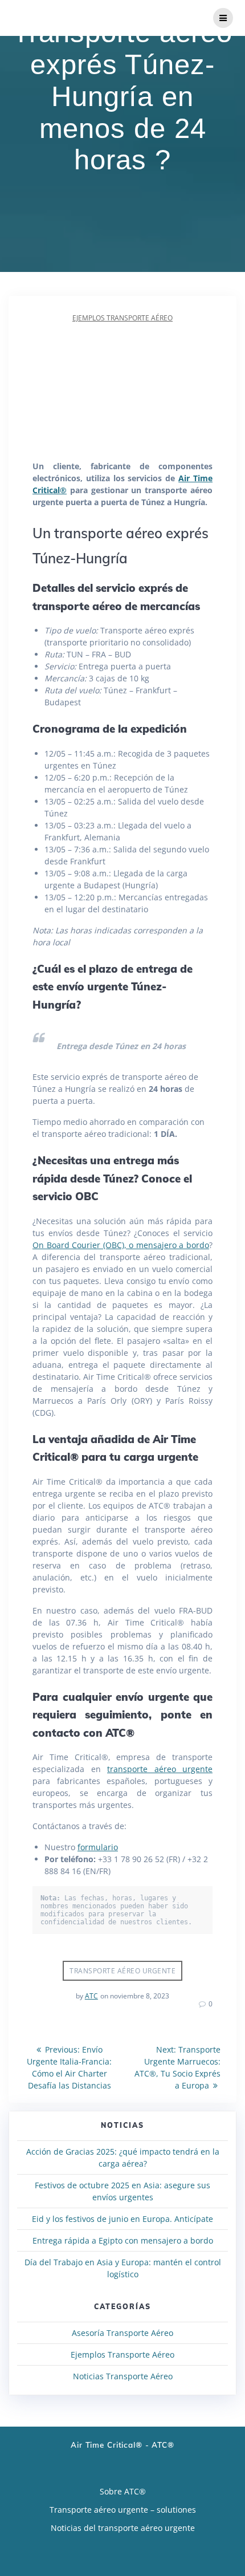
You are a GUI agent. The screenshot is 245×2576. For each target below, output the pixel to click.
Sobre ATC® (123, 2491)
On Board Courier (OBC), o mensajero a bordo (121, 1245)
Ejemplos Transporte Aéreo (122, 318)
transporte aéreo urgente (160, 1769)
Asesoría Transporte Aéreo (122, 2333)
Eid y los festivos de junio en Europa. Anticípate (122, 2219)
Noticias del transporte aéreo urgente (123, 2528)
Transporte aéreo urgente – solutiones (123, 2510)
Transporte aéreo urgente (122, 1971)
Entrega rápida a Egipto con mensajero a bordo (123, 2240)
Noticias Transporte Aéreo (123, 2376)
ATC (91, 1996)
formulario (98, 1847)
